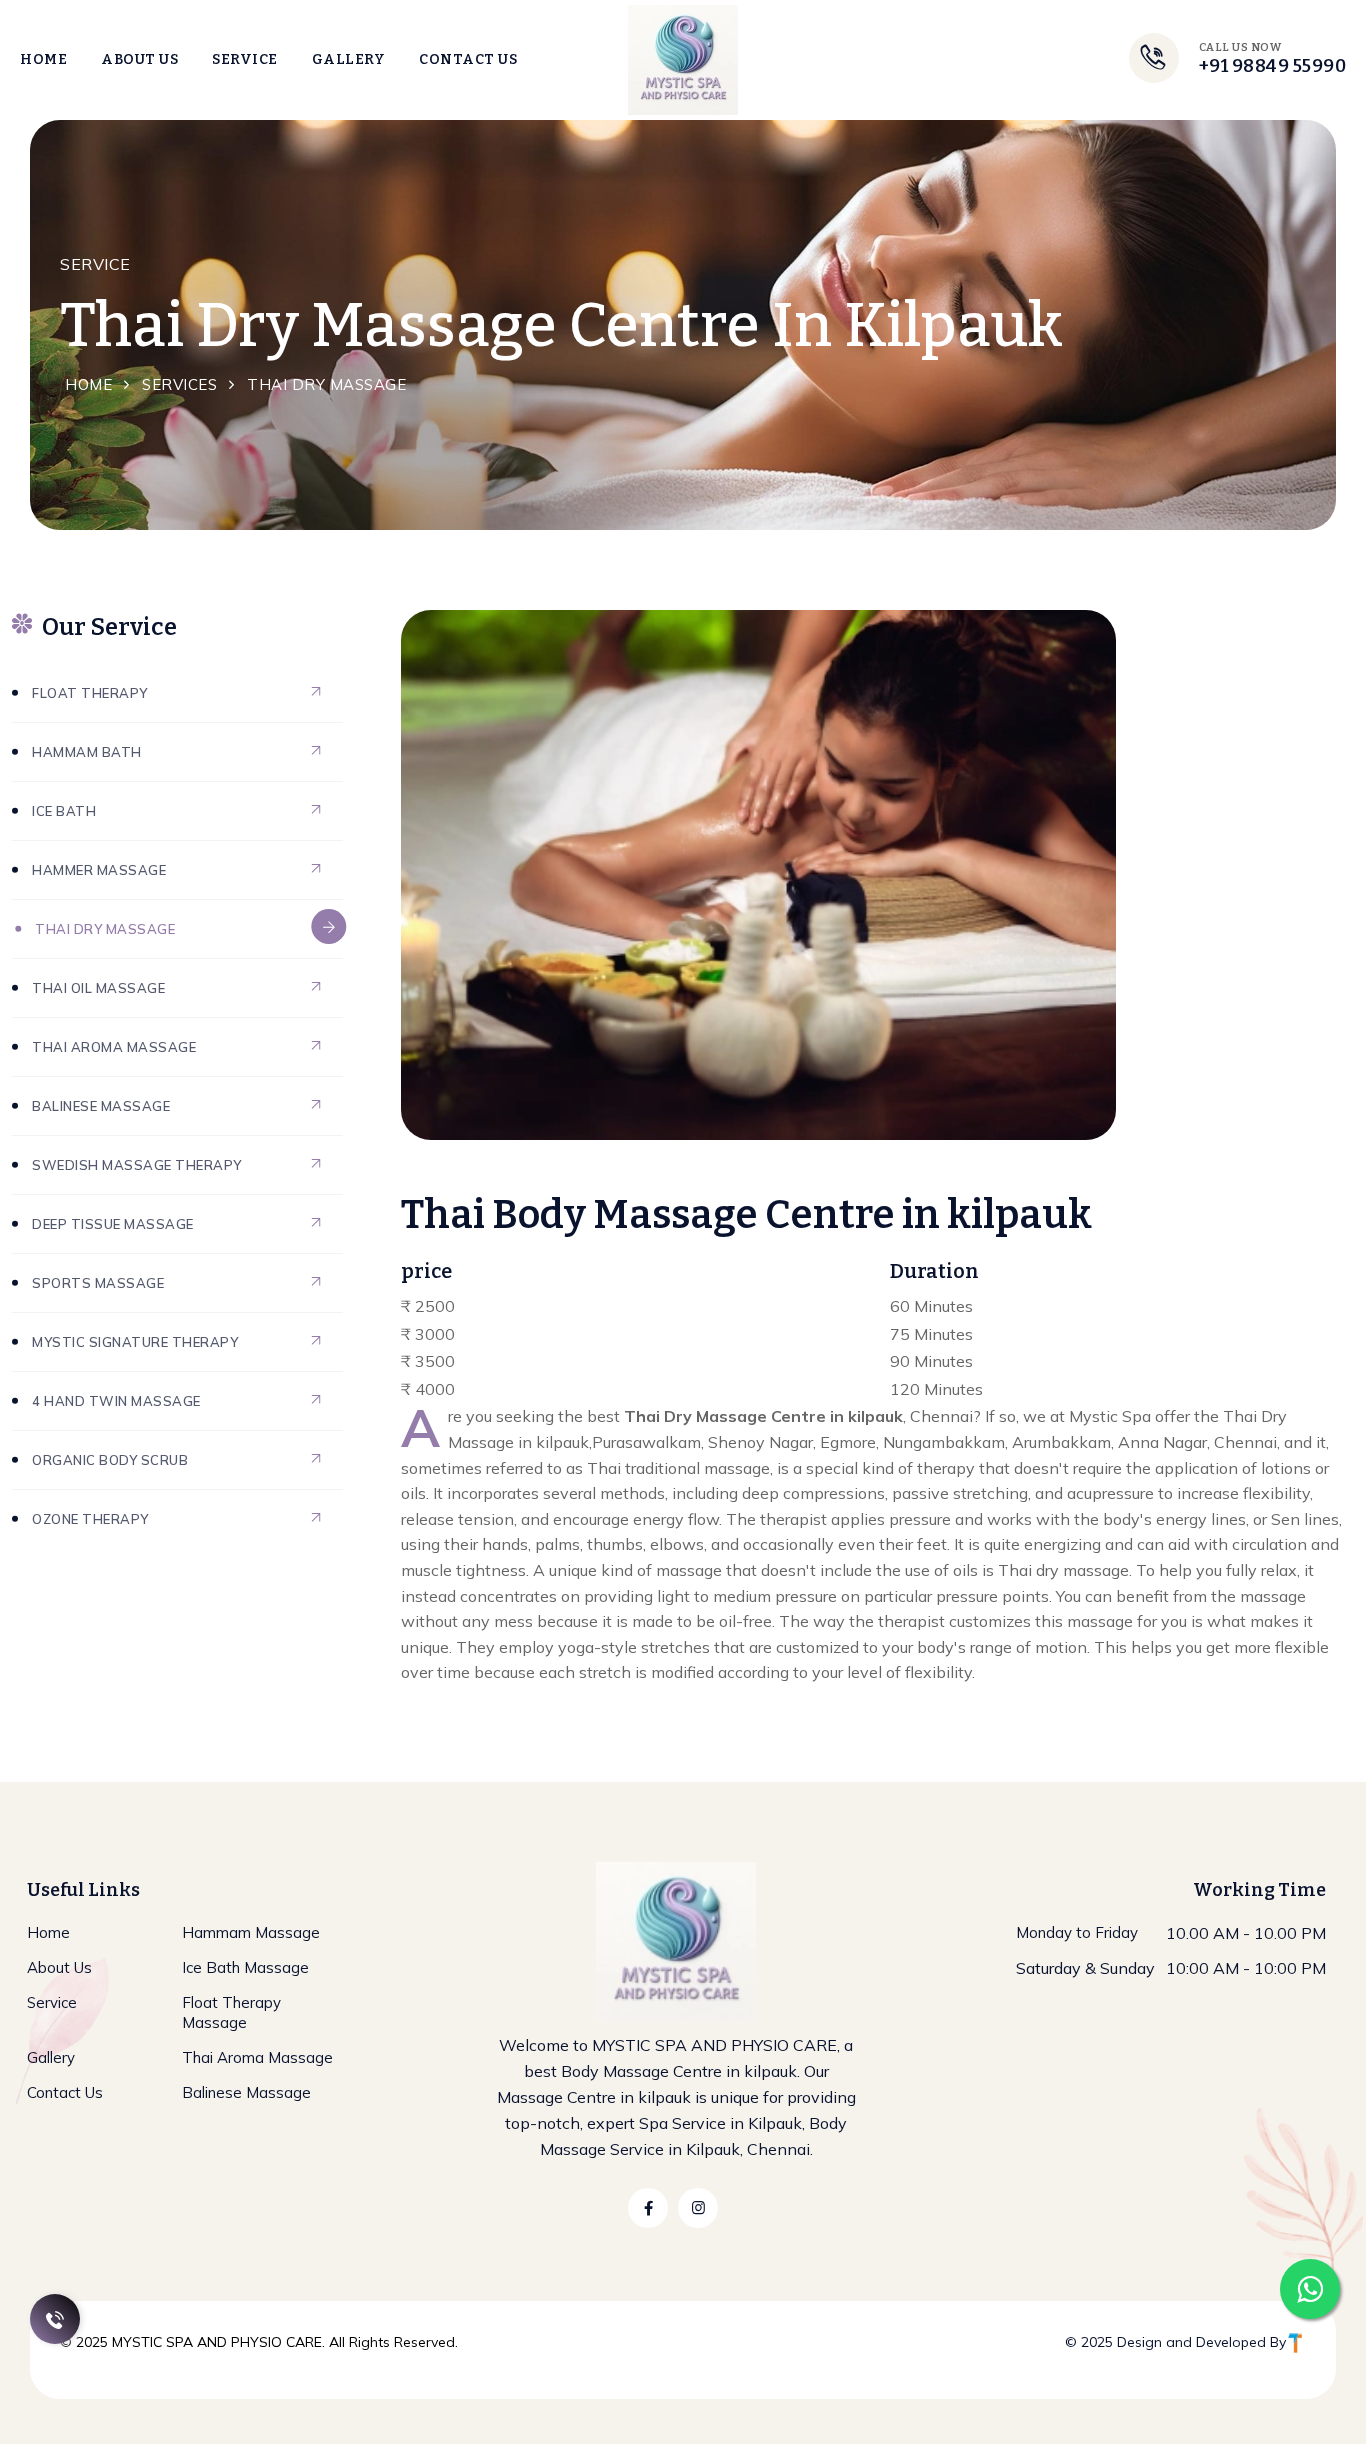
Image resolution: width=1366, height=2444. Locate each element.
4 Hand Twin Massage (116, 1401)
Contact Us (468, 59)
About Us (139, 59)
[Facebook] (648, 2208)
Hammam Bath (87, 752)
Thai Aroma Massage (114, 1047)
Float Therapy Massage (231, 2012)
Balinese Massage (101, 1106)
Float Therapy (90, 693)
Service (245, 59)
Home (43, 59)
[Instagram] (698, 2208)
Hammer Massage (99, 870)
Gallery (349, 59)
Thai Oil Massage (98, 988)
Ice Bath (64, 811)
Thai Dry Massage (105, 929)
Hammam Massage (251, 1932)
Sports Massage (98, 1283)
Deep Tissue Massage (113, 1224)
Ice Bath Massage (245, 1967)
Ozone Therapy (90, 1519)
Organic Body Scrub (110, 1460)
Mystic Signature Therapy (135, 1342)
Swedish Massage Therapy (137, 1165)
